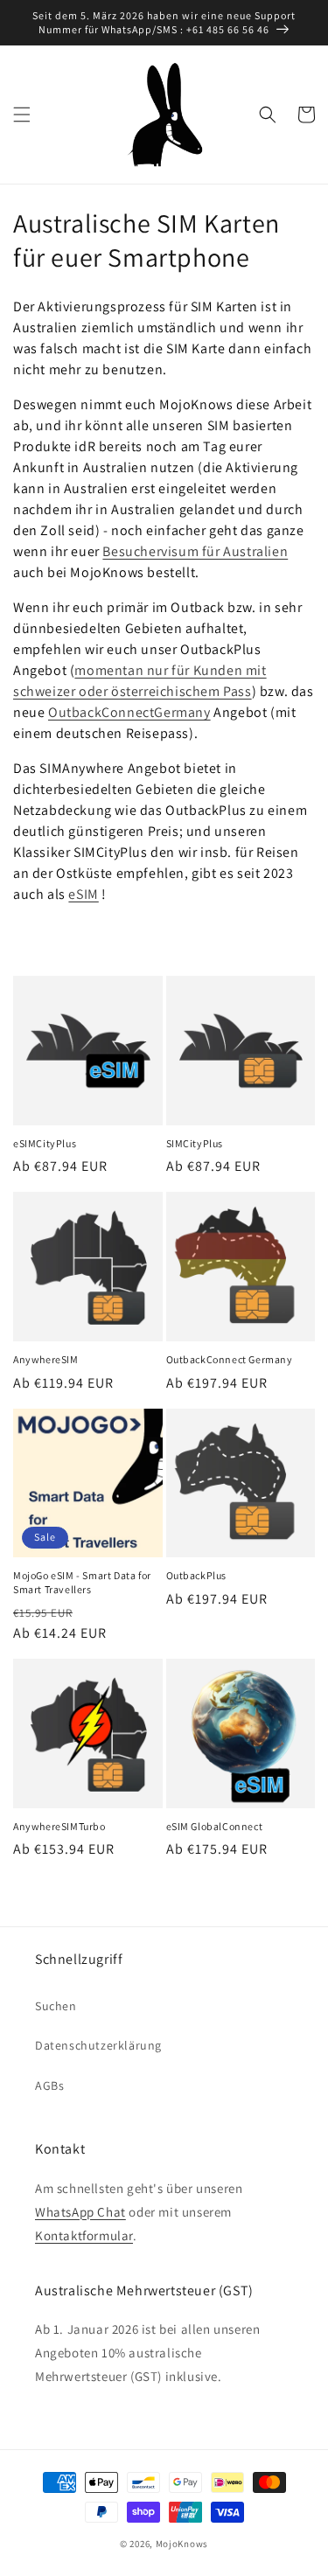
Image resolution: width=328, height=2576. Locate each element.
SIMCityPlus (195, 1143)
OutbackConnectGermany (129, 712)
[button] (22, 115)
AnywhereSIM (46, 1359)
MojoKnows (182, 2544)
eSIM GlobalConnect (215, 1826)
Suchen (56, 2006)
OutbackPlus (197, 1575)
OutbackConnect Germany (230, 1359)
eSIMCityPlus (45, 1143)
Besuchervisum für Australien (195, 551)
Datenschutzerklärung (98, 2045)
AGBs (49, 2085)
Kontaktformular (84, 2235)
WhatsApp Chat (80, 2212)
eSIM (83, 894)
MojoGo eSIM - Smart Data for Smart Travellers (82, 1582)
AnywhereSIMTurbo (59, 1826)
